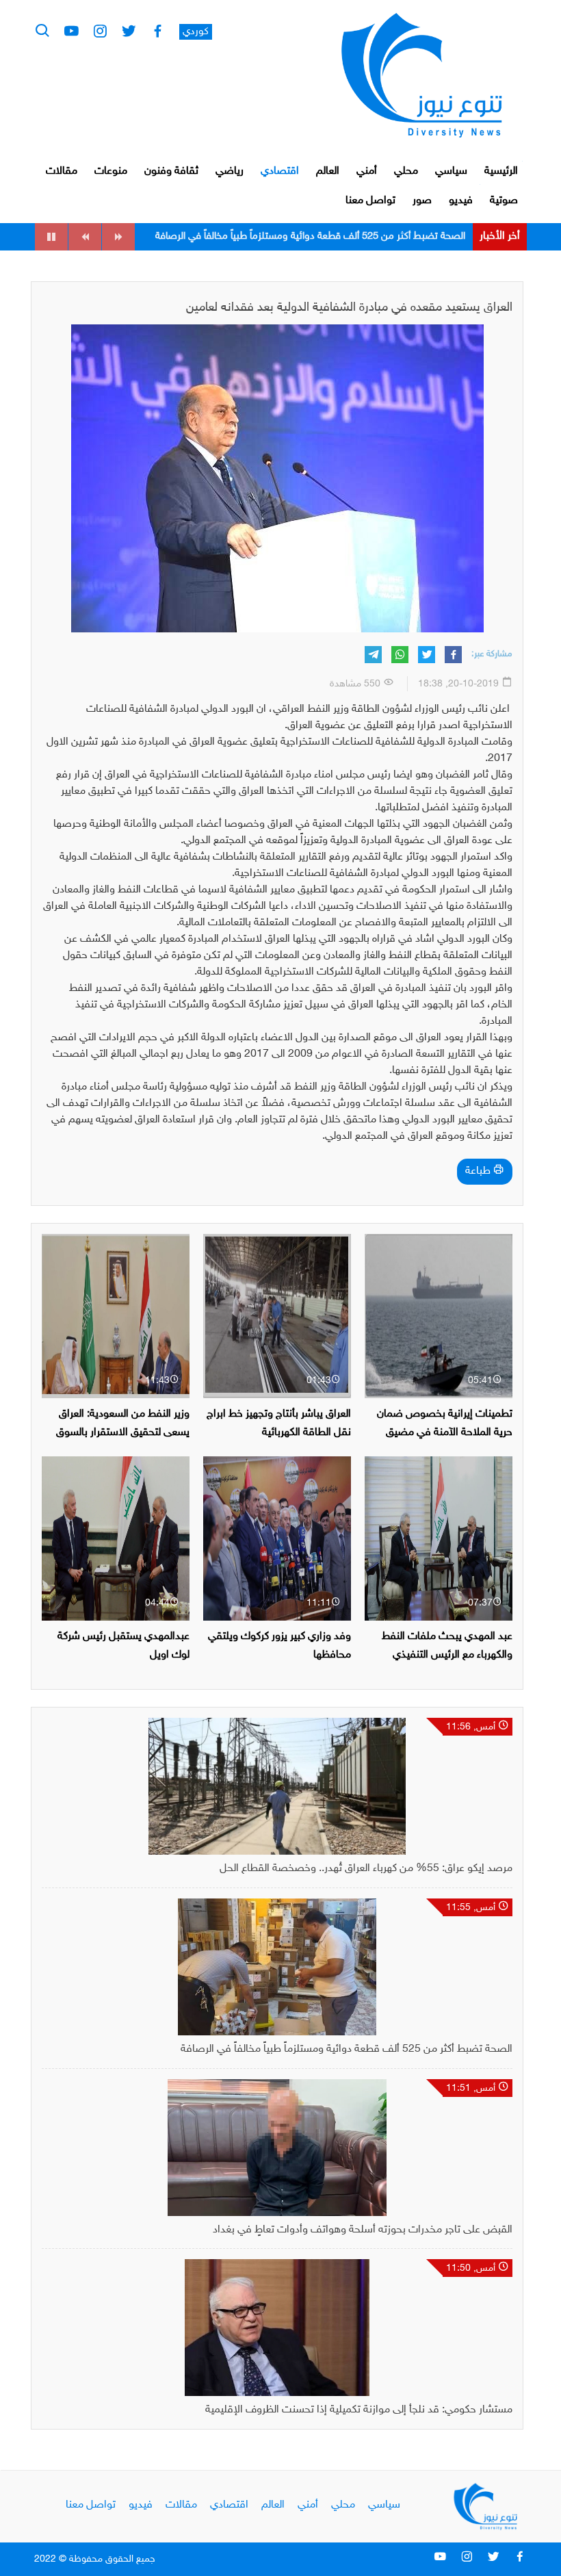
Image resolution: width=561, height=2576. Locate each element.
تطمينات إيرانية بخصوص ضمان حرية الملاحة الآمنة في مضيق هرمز (445, 1433)
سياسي (451, 171)
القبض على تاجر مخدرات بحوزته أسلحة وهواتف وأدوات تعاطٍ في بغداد (324, 236)
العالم (328, 171)
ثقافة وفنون (171, 171)
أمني (367, 171)
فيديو (461, 201)
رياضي (230, 171)
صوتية (504, 201)
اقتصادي (280, 171)
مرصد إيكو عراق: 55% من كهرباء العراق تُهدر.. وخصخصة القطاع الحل (366, 1869)
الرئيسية (501, 171)
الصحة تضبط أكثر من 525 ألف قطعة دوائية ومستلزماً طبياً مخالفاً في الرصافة (347, 2049)
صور (422, 201)
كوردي (196, 32)
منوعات (111, 171)
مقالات (62, 171)
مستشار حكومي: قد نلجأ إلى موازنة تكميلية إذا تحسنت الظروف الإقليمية (359, 2410)
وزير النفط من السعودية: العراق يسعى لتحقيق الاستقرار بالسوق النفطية (123, 1433)
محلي (406, 171)
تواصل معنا (370, 201)
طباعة (479, 1171)
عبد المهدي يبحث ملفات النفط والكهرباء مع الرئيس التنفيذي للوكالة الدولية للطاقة (447, 1655)
